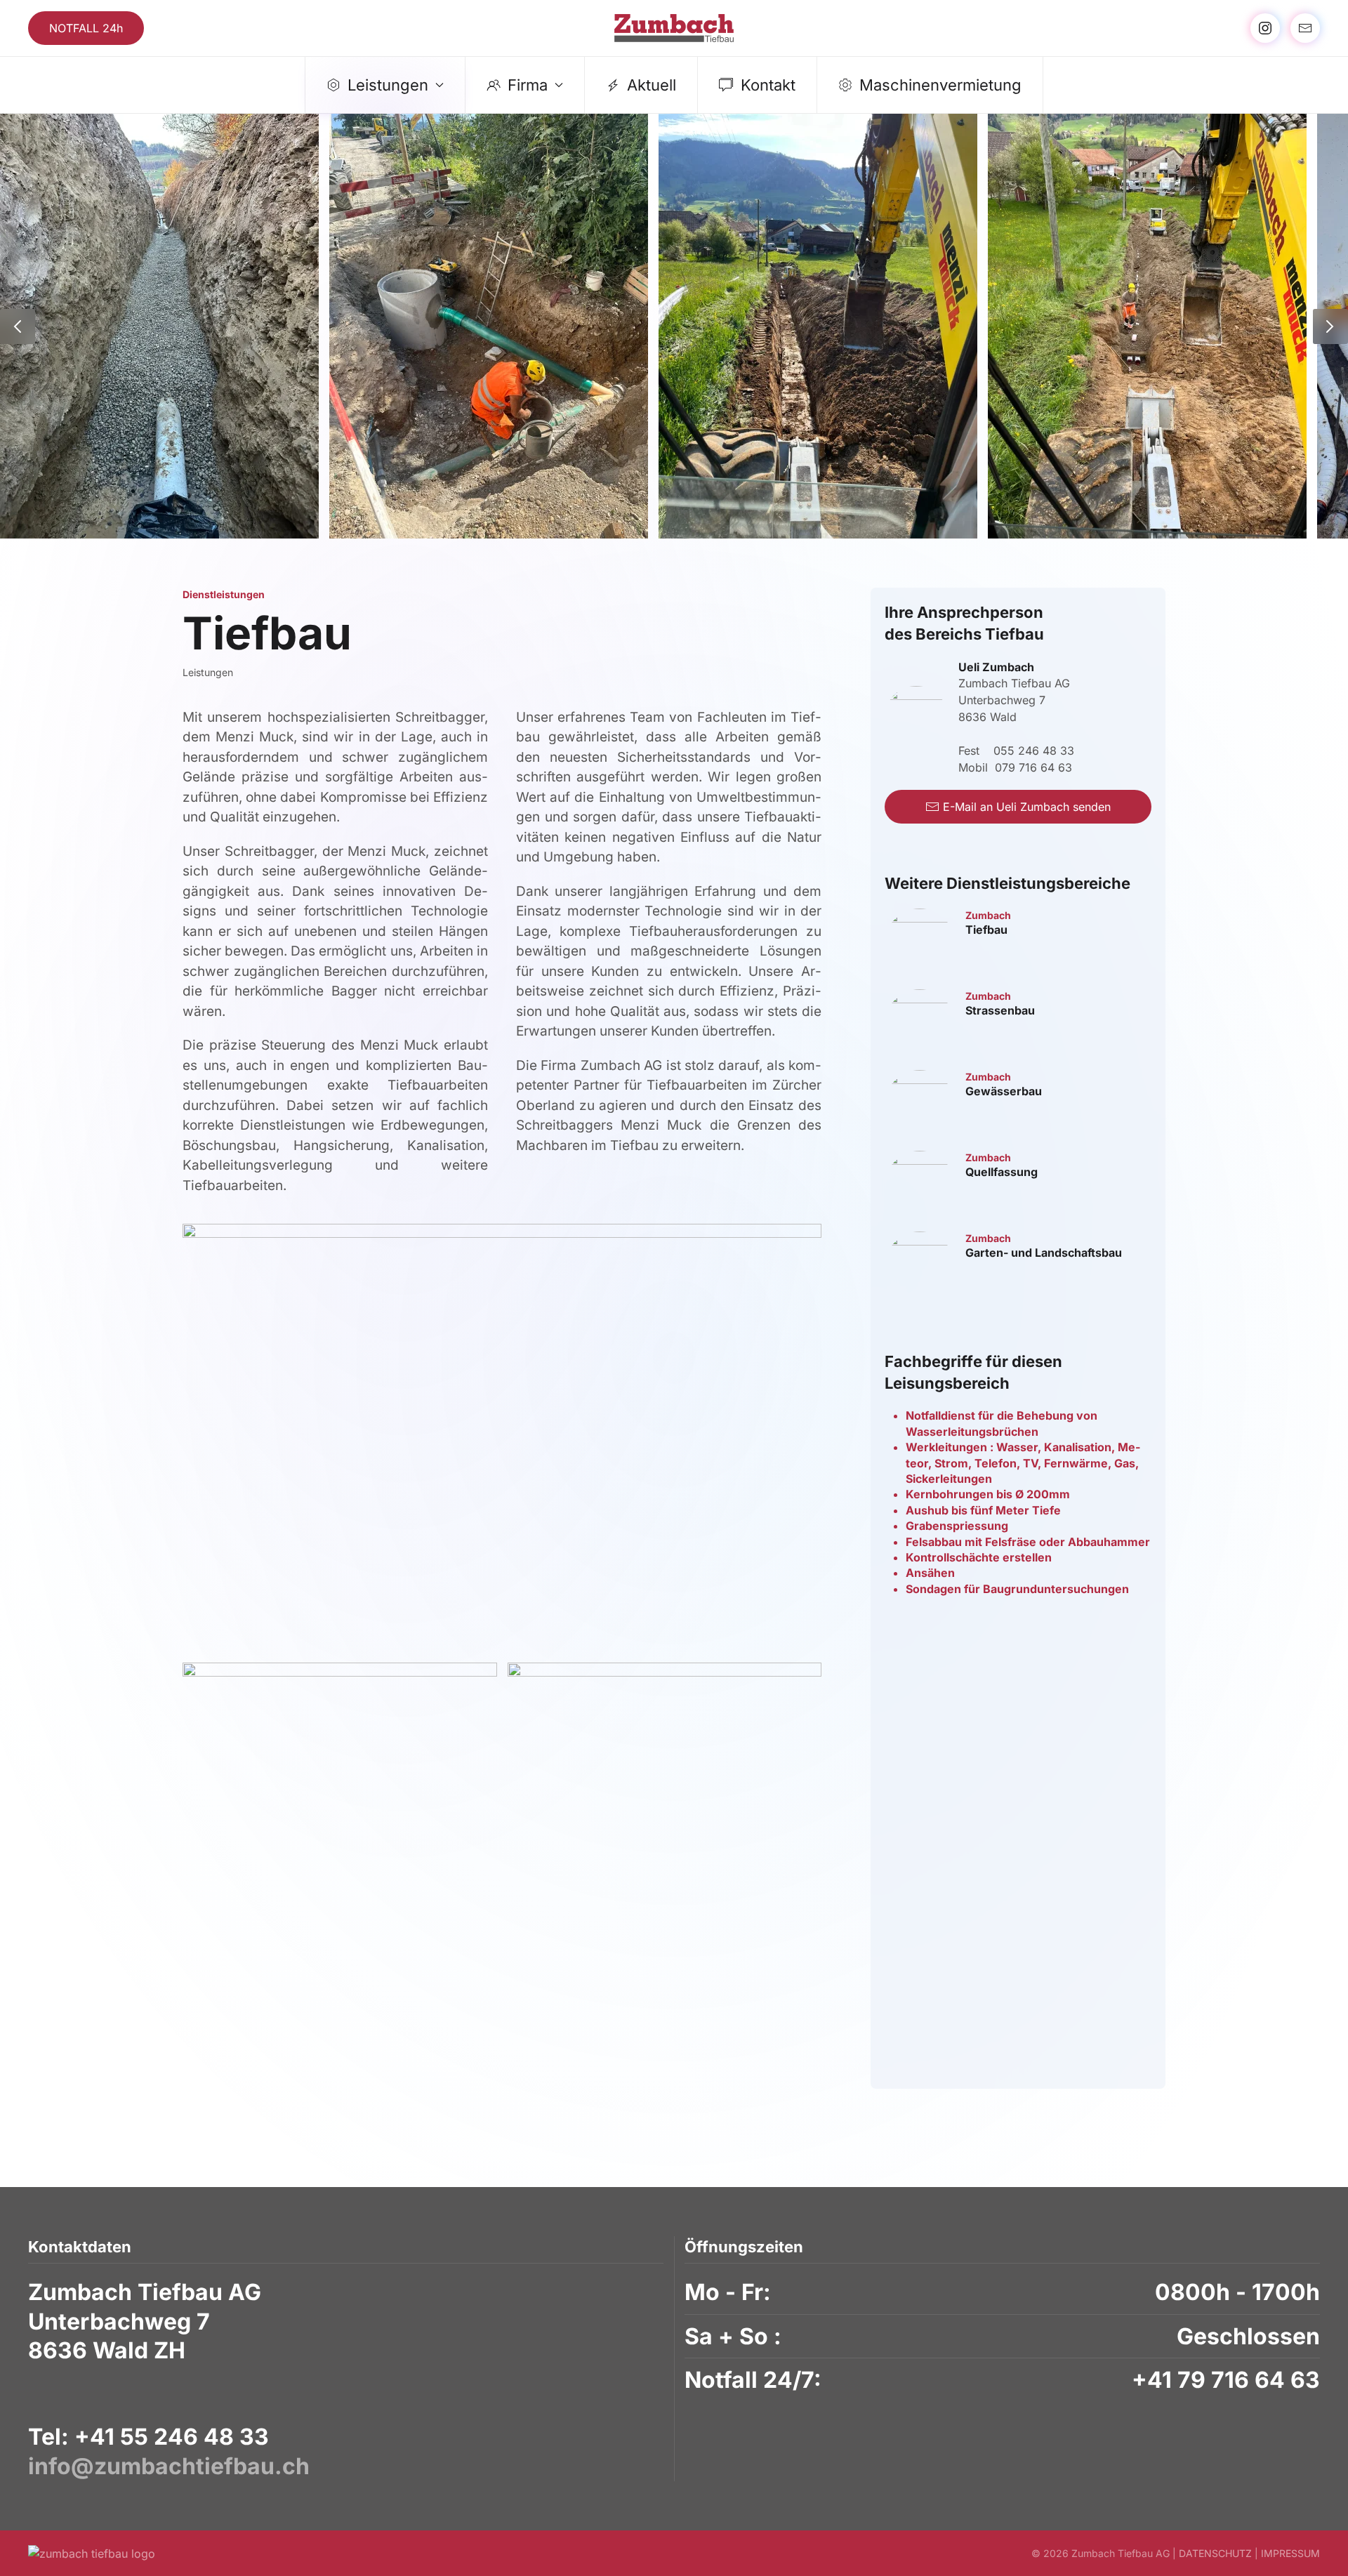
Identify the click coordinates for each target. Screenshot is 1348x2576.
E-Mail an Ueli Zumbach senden (1027, 807)
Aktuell (652, 85)
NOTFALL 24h (86, 28)
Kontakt (768, 85)
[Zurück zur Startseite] (674, 28)
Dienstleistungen (224, 594)
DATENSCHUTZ (1215, 2553)
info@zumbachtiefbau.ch (169, 2466)
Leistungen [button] (388, 85)
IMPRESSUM (1290, 2553)
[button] (18, 326)
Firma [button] (528, 85)
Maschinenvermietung (940, 85)
